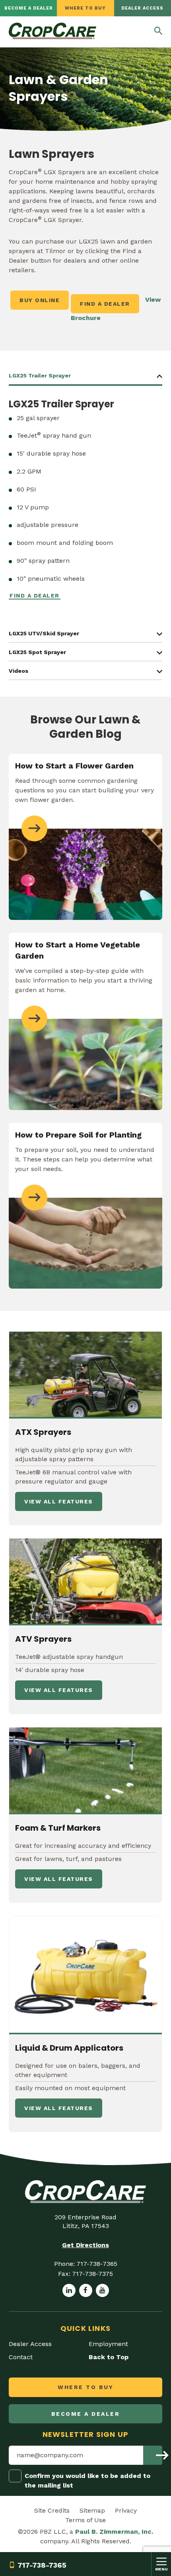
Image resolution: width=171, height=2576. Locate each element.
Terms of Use (85, 2520)
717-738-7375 (92, 2274)
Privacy (126, 2510)
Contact (21, 2357)
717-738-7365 (42, 2565)
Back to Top (109, 2357)
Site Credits (52, 2510)
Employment (108, 2344)
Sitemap (92, 2510)
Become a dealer (29, 8)
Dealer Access (142, 8)
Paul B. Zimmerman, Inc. (114, 2532)
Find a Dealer (105, 304)
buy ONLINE (40, 300)
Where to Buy (85, 8)
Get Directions (85, 2245)
